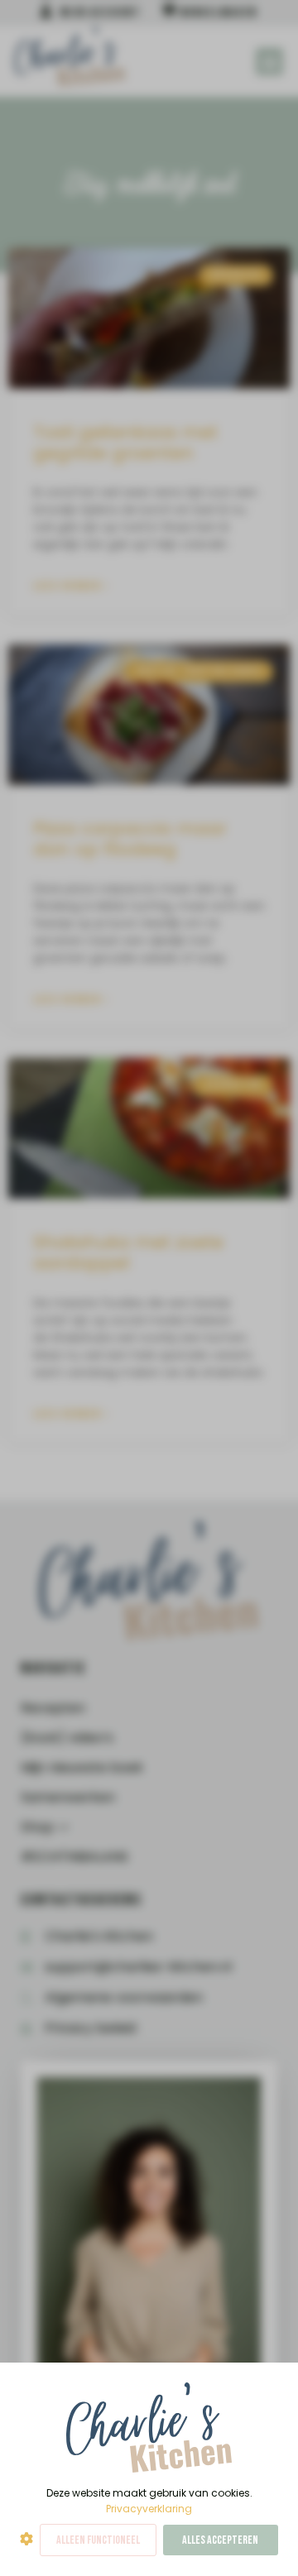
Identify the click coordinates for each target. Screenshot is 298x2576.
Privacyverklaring (149, 2509)
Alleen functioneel (98, 2540)
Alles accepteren (220, 2540)
